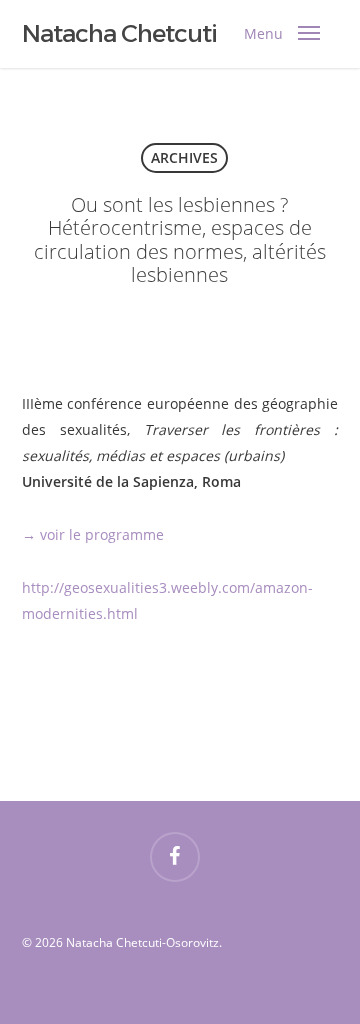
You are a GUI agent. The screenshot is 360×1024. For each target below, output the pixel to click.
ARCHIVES (184, 157)
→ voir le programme (93, 534)
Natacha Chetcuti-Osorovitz (176, 34)
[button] (277, 34)
